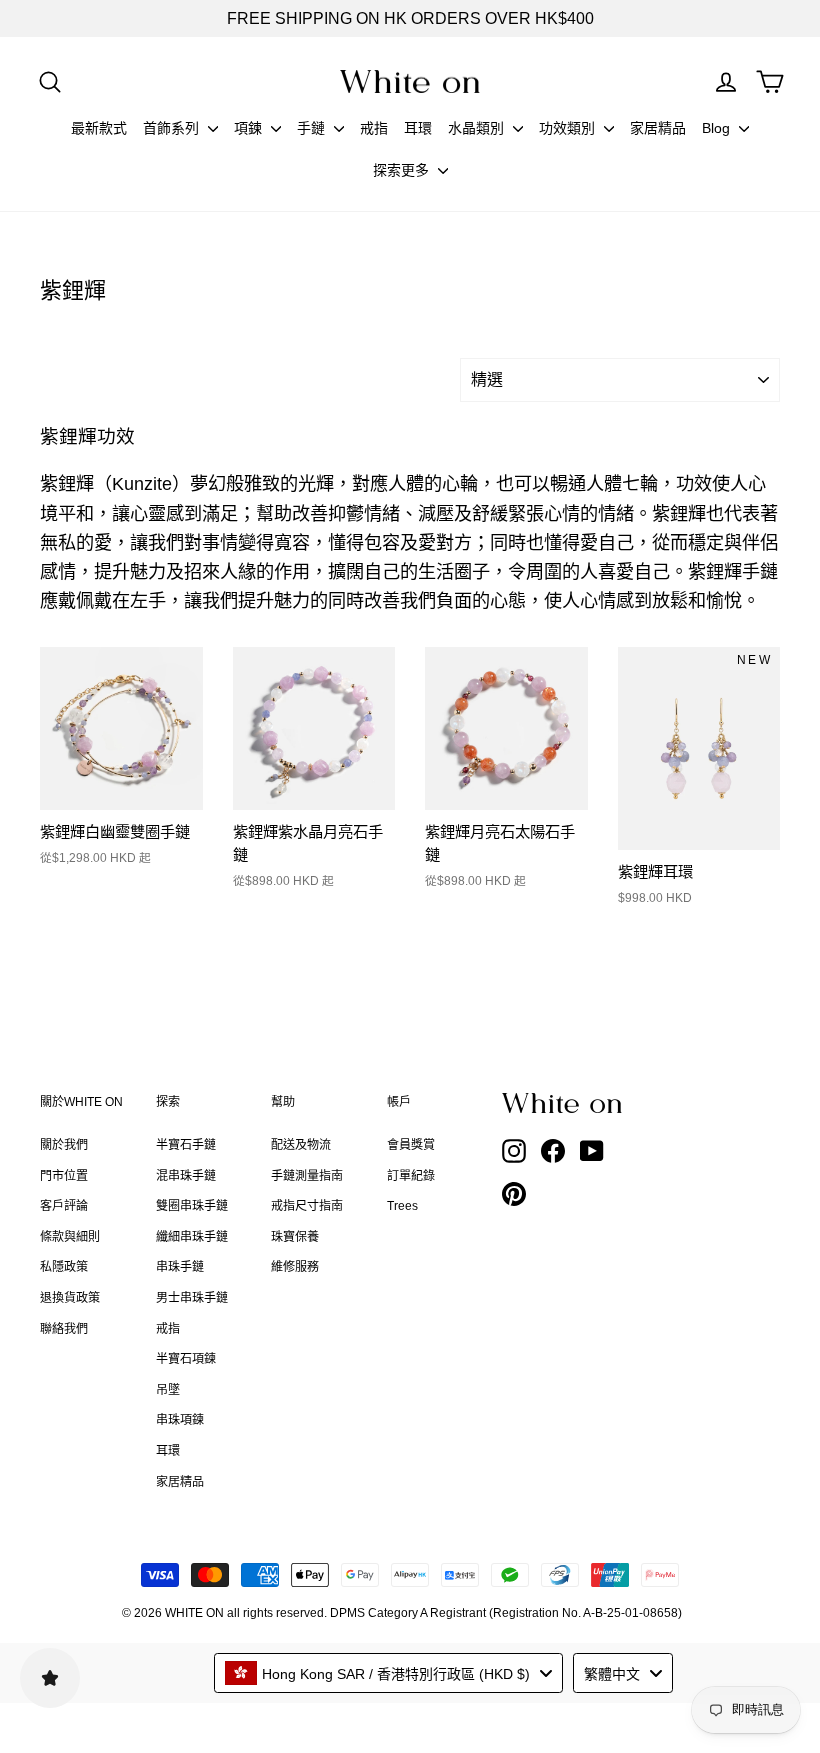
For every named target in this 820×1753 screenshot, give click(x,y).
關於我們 (64, 1145)
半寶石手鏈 (186, 1145)
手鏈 (313, 128)
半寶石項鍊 (186, 1359)
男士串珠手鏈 (192, 1298)
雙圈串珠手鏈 (192, 1206)
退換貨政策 (70, 1298)
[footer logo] (564, 1103)
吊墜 (168, 1390)
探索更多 (403, 170)
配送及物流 (301, 1145)
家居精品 (658, 128)
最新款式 (99, 128)
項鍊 (250, 128)
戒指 (374, 128)
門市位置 (64, 1176)
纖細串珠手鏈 (192, 1237)
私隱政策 (64, 1267)
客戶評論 (64, 1206)
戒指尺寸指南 (307, 1206)
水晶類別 (478, 128)
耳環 (418, 128)
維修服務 (295, 1267)
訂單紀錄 (411, 1176)
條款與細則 (70, 1237)
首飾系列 (173, 128)
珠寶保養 (295, 1237)
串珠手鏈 (180, 1267)
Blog (718, 128)
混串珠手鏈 (186, 1176)
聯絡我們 (64, 1329)
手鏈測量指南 (307, 1176)
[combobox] (388, 1673)
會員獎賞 (411, 1145)
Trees (402, 1206)
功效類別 (569, 128)
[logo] (410, 81)
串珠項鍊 (180, 1420)
